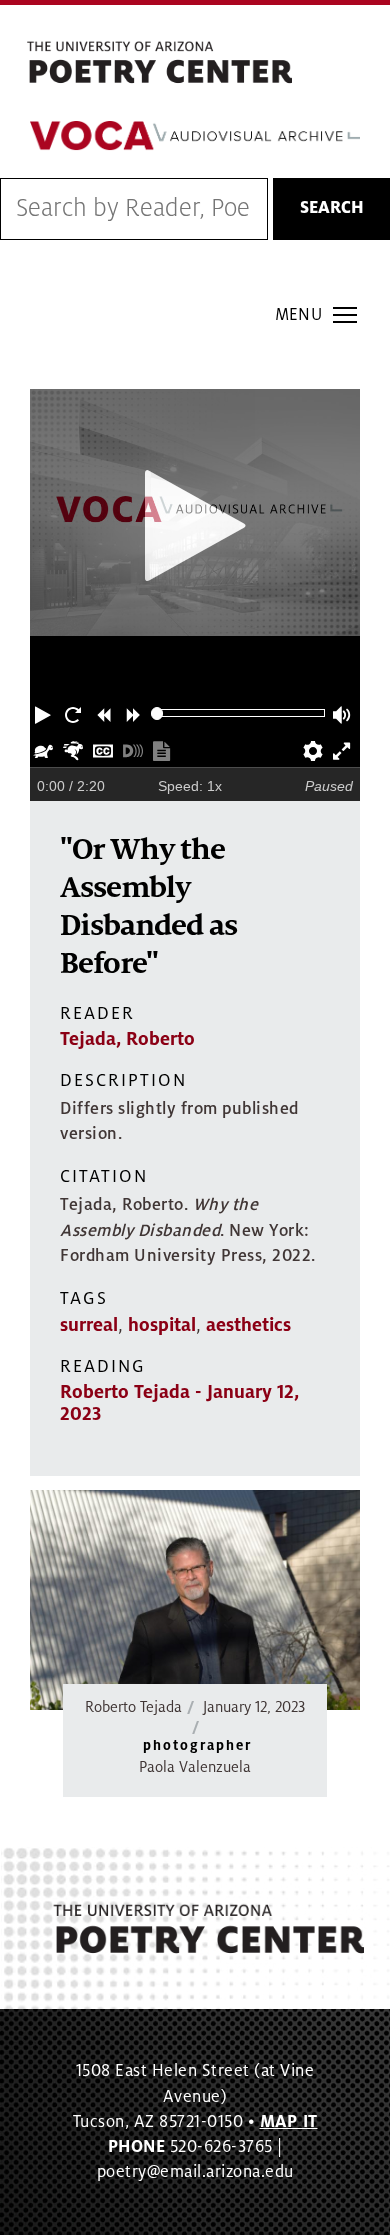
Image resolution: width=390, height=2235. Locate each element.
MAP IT (289, 2122)
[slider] (157, 713)
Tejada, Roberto (127, 1039)
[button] (45, 713)
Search (332, 208)
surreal (89, 1325)
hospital (162, 1325)
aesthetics (248, 1325)
